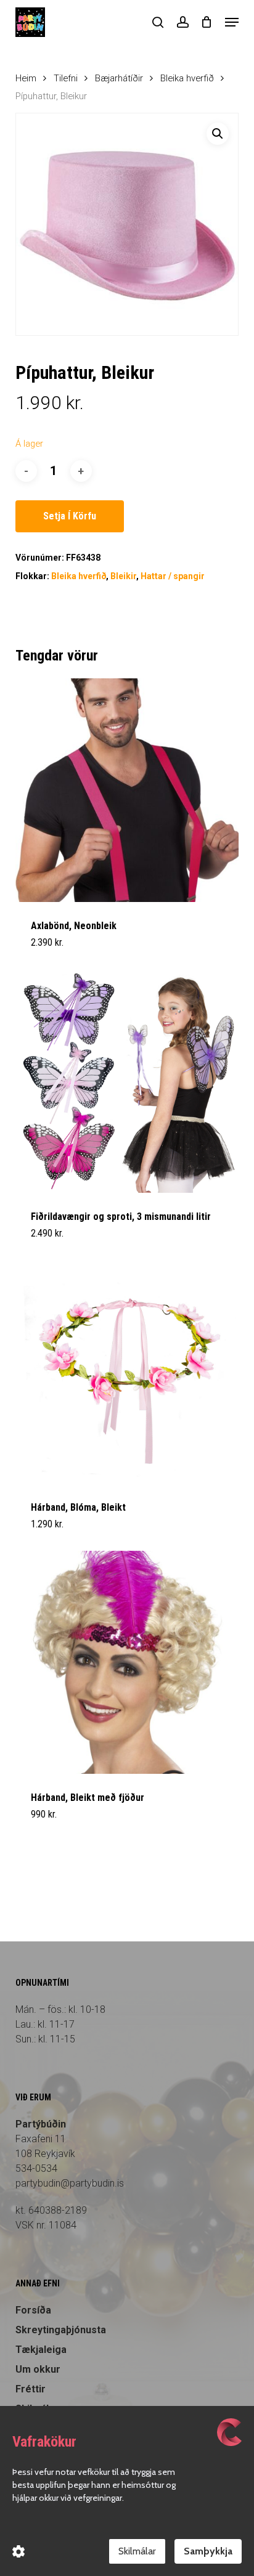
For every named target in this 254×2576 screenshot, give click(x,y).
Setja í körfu (70, 516)
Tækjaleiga (41, 2350)
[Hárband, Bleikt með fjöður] (127, 1663)
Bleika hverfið (187, 78)
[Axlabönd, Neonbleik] (127, 790)
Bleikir (123, 576)
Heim (26, 78)
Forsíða (33, 2310)
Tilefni (66, 78)
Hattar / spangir (173, 576)
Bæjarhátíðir (119, 78)
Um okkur (38, 2369)
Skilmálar (137, 2551)
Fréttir (31, 2389)
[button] (232, 22)
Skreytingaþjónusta (61, 2330)
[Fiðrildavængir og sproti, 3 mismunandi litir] (127, 1081)
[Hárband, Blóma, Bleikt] (127, 1372)
